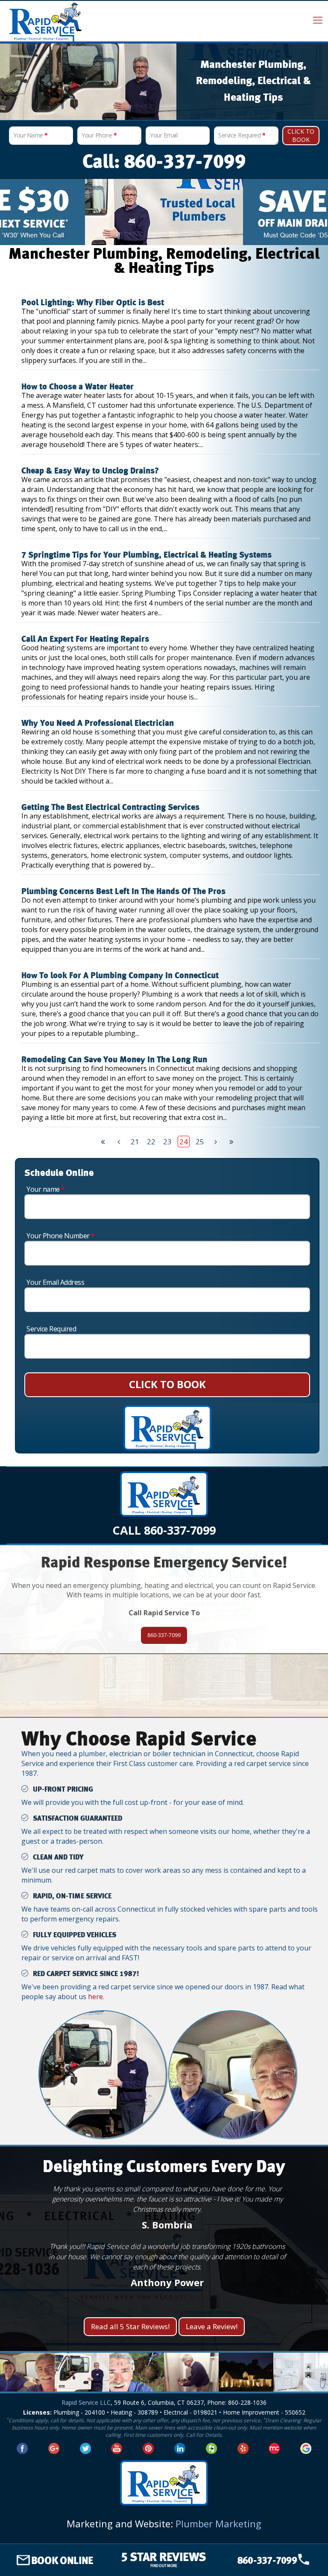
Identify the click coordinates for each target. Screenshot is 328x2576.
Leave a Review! (212, 2326)
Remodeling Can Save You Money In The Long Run (114, 1060)
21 (135, 1142)
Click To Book (301, 135)
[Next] (216, 1142)
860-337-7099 (164, 1635)
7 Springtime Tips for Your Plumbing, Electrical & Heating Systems (146, 555)
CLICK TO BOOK (167, 1384)
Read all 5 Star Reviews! (130, 2326)
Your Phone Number (61, 1236)
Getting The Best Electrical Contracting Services (110, 807)
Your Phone (99, 135)
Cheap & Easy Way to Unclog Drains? (90, 471)
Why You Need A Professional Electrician (98, 723)
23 (167, 1142)
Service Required (242, 135)
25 (200, 1142)
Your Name (31, 135)
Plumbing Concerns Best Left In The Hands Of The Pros (123, 892)
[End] (232, 1142)
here (95, 1997)
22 (151, 1142)
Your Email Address (55, 1282)
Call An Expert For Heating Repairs (85, 639)
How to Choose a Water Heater (78, 387)
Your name (46, 1189)
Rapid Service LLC (86, 2402)
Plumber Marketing (218, 2523)
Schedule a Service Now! (164, 1702)
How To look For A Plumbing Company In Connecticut (120, 976)
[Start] (103, 1142)
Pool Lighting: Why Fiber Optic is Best (93, 303)
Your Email (164, 135)
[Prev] (119, 1142)
